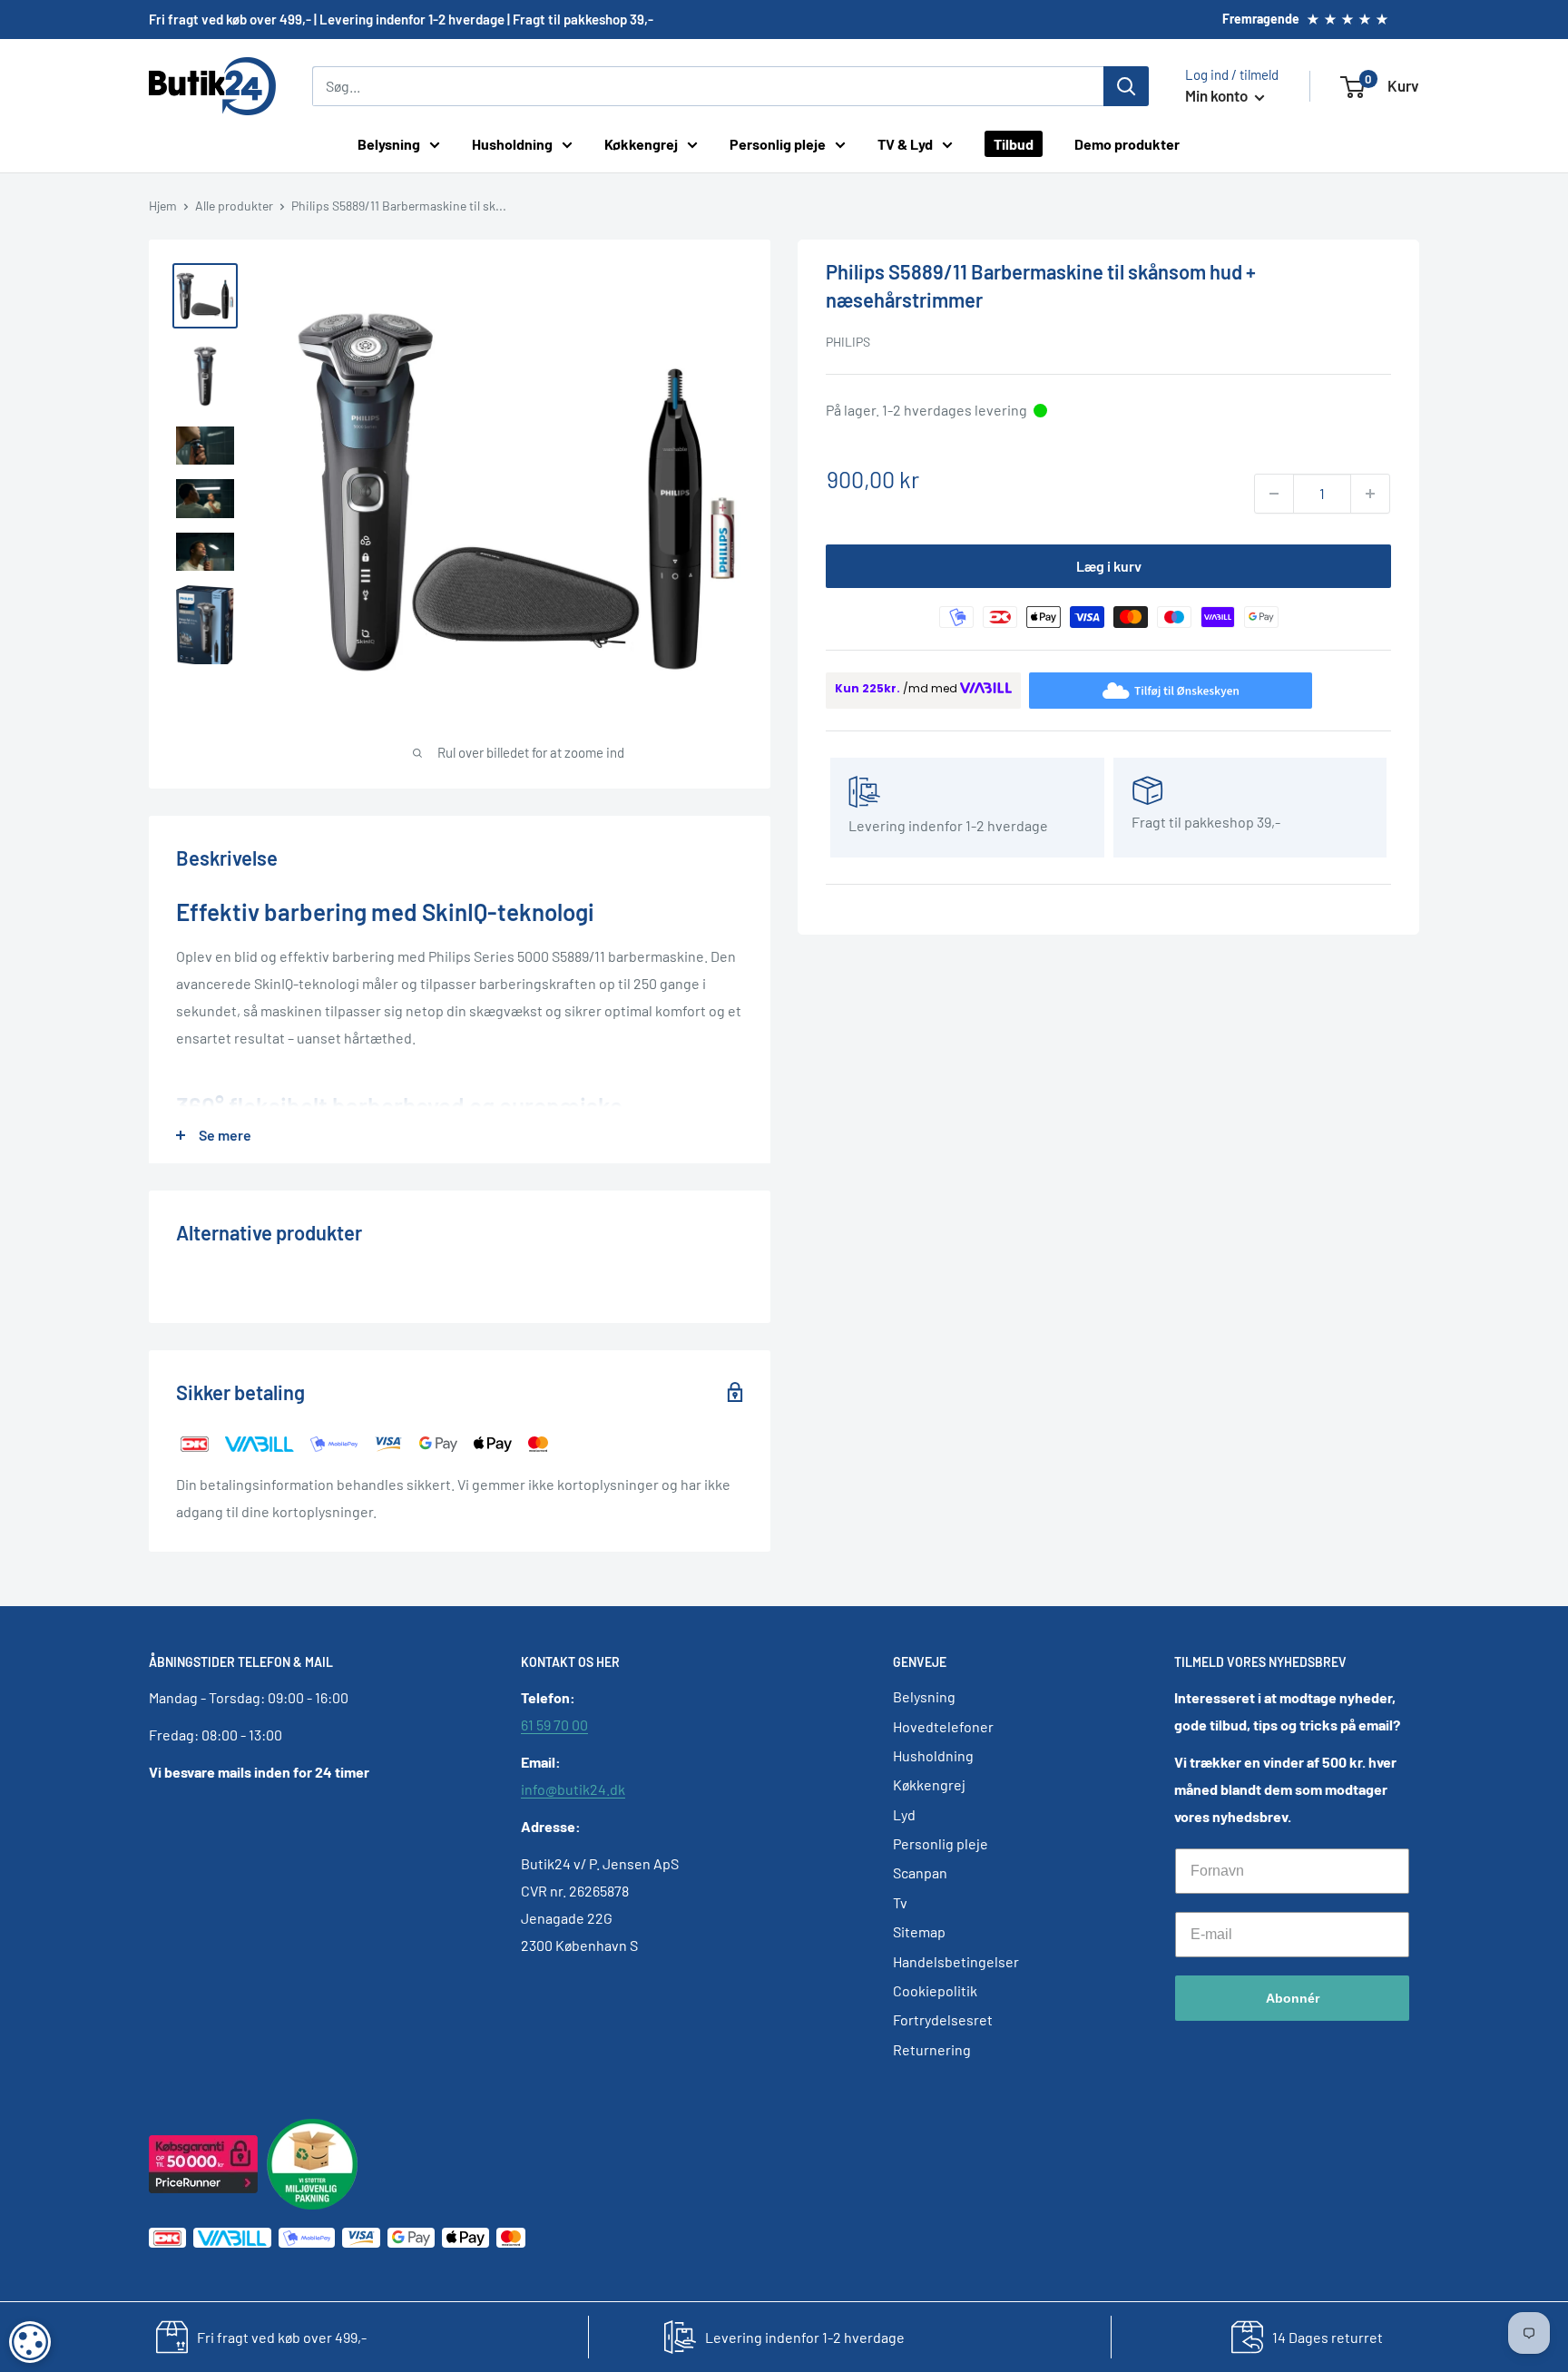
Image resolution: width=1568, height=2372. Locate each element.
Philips (848, 342)
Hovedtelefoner (943, 1726)
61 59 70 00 (554, 1725)
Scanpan (920, 1872)
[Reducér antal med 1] (1274, 494)
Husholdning (512, 144)
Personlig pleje (778, 144)
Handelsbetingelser (956, 1961)
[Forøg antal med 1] (1370, 494)
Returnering (932, 2049)
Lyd (904, 1814)
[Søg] (1126, 86)
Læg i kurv (1109, 566)
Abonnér (1293, 1998)
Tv (900, 1902)
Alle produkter (234, 206)
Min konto (1218, 95)
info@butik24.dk (573, 1789)
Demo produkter (1127, 144)
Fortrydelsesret (943, 2019)
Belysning (389, 144)
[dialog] (30, 2342)
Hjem (163, 206)
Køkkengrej (641, 144)
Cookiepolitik (935, 1990)
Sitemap (919, 1931)
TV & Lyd (905, 144)
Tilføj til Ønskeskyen (1186, 690)
